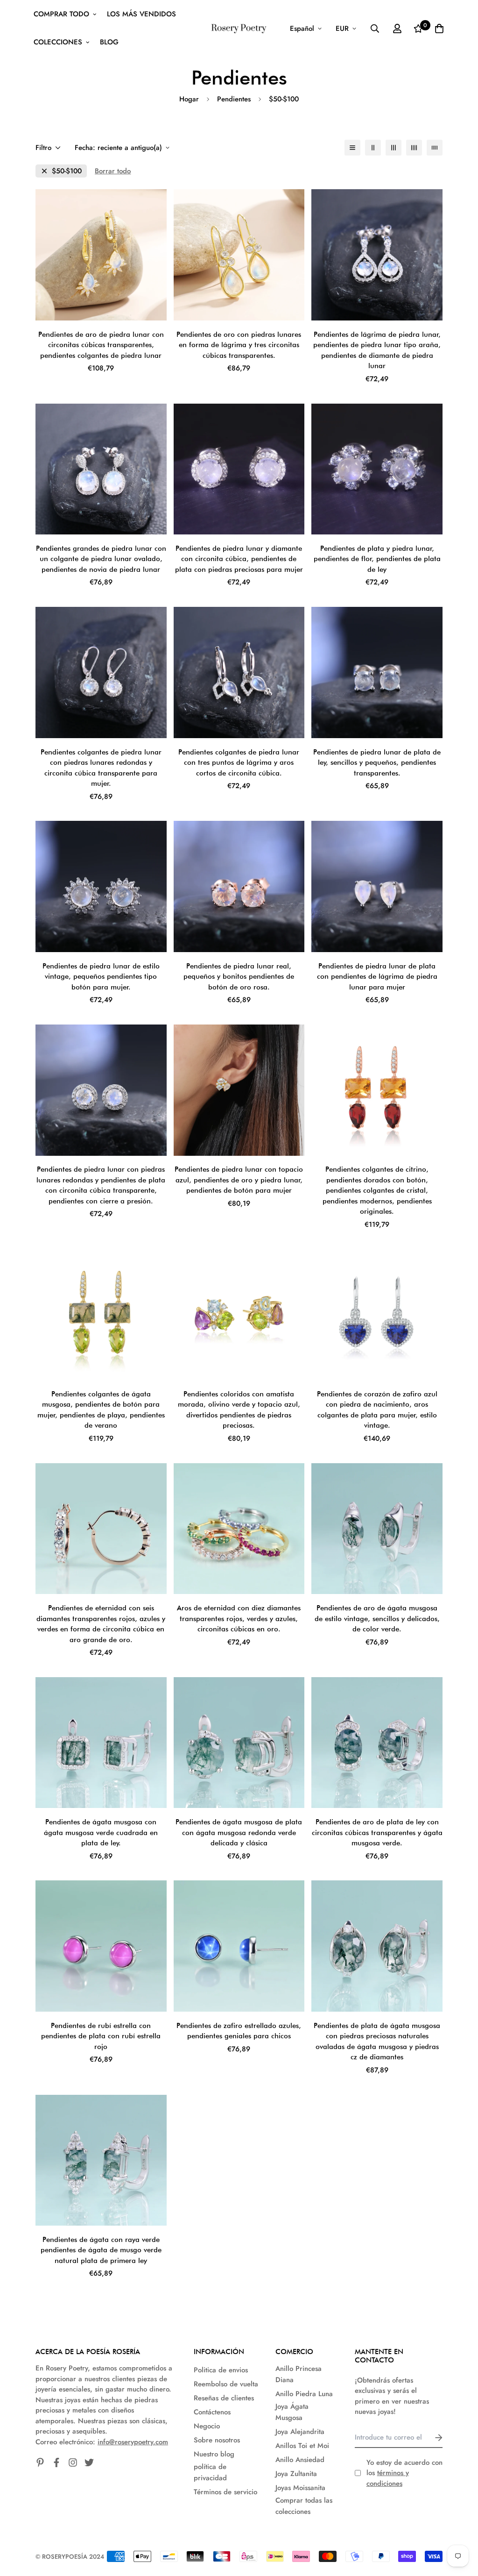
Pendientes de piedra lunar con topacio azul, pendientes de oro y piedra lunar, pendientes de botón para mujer (239, 1180)
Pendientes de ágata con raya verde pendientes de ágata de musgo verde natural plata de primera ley (101, 2250)
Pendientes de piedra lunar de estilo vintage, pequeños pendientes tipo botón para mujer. (101, 977)
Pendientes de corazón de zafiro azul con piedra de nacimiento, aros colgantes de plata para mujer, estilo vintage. (377, 1410)
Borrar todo (113, 171)
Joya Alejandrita (300, 2432)
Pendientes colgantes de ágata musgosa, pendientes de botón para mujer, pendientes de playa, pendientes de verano (101, 1410)
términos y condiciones (388, 2478)
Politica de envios (221, 2370)
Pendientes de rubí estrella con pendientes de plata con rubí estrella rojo (101, 2036)
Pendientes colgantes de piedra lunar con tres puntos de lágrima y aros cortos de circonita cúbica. (239, 763)
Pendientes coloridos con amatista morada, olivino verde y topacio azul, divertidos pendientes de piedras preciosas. (239, 1410)
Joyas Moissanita (300, 2488)
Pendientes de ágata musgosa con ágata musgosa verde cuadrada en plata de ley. (101, 1832)
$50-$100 (67, 171)
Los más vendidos (141, 14)
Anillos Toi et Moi (302, 2446)
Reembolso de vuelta (226, 2384)
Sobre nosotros (217, 2440)
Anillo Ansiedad (300, 2460)
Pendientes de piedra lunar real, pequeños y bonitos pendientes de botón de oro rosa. (239, 977)
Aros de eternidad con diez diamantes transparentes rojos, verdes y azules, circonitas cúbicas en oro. (239, 1619)
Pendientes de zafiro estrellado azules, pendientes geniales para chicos (239, 2031)
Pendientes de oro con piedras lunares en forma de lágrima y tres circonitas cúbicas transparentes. (239, 345)
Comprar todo (61, 14)
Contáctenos (212, 2412)
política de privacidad (210, 2472)
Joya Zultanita (296, 2474)
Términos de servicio (225, 2492)
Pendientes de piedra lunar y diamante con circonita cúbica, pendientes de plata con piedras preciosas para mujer (239, 559)
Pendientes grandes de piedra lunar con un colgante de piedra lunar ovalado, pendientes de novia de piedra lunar (101, 559)
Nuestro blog (214, 2454)
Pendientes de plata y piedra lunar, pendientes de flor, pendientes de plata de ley (377, 559)
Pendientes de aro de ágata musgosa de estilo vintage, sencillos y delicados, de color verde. (377, 1619)
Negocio (207, 2426)
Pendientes (234, 99)
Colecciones (58, 42)
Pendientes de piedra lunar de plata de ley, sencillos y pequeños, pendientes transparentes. (377, 763)
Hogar (189, 99)
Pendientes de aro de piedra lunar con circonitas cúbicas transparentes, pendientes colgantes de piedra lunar (101, 345)
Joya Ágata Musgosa (292, 2412)
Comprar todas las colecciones (304, 2506)
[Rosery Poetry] (239, 28)
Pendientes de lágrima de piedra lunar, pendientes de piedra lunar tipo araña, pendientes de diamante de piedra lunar (377, 350)
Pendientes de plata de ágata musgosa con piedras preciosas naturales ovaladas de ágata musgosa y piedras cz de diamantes (377, 2042)
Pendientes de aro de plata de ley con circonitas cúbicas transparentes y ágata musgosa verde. (377, 1832)
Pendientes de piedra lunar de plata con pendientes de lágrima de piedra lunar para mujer (377, 977)
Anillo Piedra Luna (304, 2394)
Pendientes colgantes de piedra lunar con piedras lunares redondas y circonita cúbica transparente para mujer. (101, 768)
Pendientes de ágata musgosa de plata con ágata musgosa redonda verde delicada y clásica (239, 1832)
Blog (109, 42)
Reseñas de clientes (224, 2398)
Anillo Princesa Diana (299, 2374)
